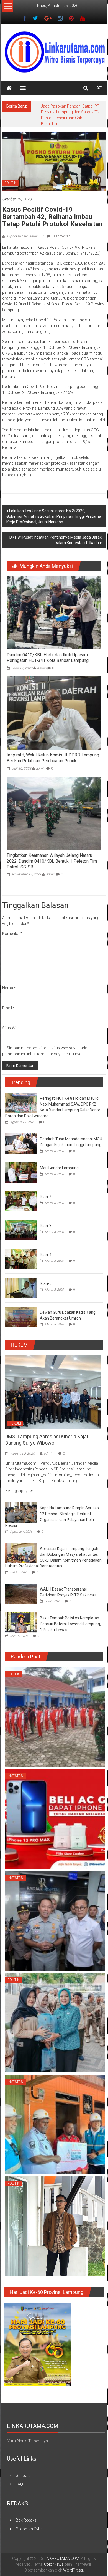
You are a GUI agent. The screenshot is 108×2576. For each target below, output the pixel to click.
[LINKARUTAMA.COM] (9, 88)
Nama (9, 988)
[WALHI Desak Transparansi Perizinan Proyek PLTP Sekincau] (21, 1593)
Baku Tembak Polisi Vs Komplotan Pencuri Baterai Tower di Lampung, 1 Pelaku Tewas (70, 1624)
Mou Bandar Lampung (59, 1168)
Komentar (12, 934)
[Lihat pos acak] (99, 88)
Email (8, 1008)
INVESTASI (16, 1776)
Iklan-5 (46, 1283)
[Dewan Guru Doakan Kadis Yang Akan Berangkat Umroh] (21, 1316)
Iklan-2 (46, 1197)
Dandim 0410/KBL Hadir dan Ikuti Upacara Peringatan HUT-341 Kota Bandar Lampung (48, 658)
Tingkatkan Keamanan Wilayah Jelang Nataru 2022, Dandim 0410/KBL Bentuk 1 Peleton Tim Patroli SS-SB (52, 861)
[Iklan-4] (21, 1259)
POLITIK (10, 183)
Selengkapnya (18, 1491)
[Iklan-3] (21, 1230)
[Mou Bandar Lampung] (21, 1172)
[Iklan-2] (21, 1201)
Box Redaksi (27, 2520)
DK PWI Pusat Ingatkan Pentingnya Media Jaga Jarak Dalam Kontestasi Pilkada (56, 540)
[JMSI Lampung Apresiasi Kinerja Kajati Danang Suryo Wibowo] (53, 1392)
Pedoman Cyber (30, 2529)
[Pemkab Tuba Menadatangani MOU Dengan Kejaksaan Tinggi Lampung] (21, 1143)
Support (23, 2475)
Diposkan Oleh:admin (23, 236)
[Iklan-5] (21, 1288)
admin (42, 668)
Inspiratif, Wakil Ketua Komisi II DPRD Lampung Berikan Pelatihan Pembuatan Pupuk (53, 758)
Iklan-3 (46, 1226)
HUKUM (15, 1423)
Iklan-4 (46, 1255)
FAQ (19, 2484)
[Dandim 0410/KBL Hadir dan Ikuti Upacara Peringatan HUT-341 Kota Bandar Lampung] (54, 613)
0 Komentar (61, 236)
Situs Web (11, 1028)
